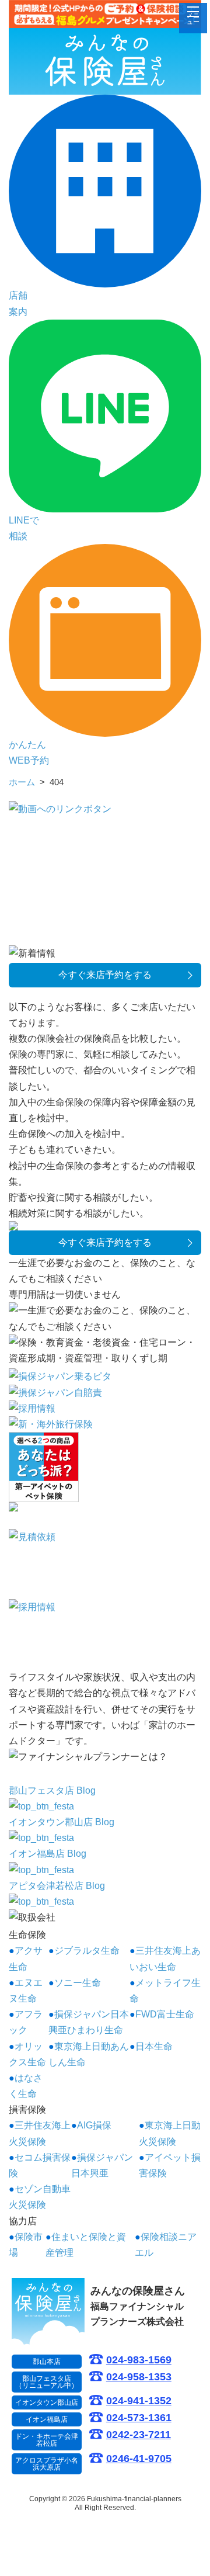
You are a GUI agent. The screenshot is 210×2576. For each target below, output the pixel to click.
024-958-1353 (139, 2377)
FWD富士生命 (165, 2014)
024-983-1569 (139, 2360)
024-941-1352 (139, 2401)
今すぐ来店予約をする (105, 975)
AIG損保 (94, 2125)
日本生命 (154, 2046)
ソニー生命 (78, 1983)
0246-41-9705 (139, 2459)
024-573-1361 (139, 2418)
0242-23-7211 (139, 2435)
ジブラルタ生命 (87, 1951)
